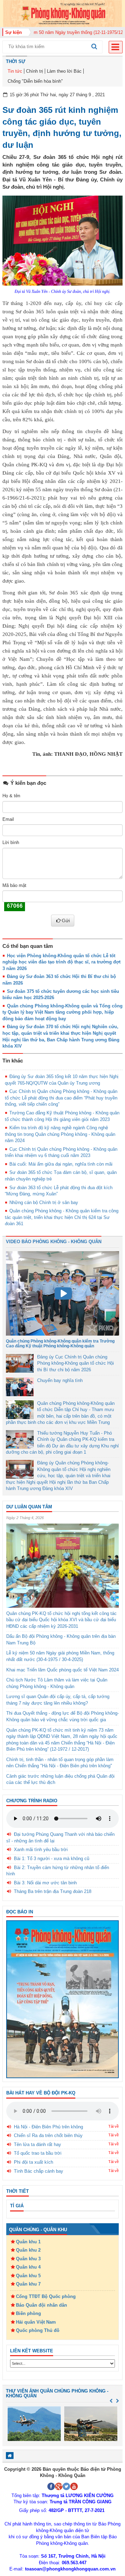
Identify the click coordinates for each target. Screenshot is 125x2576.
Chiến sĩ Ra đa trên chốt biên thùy (48, 2135)
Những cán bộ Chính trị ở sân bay (44, 1202)
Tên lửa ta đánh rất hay (37, 2144)
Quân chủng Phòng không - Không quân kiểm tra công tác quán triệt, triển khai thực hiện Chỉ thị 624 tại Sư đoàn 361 (62, 1217)
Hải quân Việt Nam (36, 2322)
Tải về (114, 2126)
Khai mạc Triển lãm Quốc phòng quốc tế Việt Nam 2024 (62, 1670)
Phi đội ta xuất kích (34, 2162)
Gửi (66, 921)
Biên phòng (28, 2313)
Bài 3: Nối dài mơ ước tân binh (45, 1883)
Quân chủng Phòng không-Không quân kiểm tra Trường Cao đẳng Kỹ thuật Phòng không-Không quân (60, 1343)
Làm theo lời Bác (64, 71)
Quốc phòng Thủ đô (38, 2330)
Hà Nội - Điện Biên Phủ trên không (48, 2127)
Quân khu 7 (28, 2284)
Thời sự (16, 61)
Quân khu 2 (28, 2250)
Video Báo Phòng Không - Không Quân (54, 1242)
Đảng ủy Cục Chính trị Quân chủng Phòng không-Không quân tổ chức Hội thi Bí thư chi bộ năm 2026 (76, 1363)
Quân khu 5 (28, 2276)
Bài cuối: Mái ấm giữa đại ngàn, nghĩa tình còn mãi (61, 1164)
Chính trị (35, 71)
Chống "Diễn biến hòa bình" (35, 81)
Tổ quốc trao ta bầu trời (38, 2153)
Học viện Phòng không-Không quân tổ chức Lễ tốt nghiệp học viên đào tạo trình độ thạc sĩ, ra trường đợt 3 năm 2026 (61, 962)
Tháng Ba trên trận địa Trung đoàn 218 (53, 1891)
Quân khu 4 (28, 2267)
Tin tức (15, 71)
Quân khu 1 (28, 2242)
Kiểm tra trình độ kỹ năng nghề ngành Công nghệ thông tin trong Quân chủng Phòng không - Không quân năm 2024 (60, 1134)
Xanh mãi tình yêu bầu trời (41, 1850)
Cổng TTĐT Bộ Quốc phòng (46, 2296)
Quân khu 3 (28, 2259)
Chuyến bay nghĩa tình (60, 1380)
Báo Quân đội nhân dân (41, 2305)
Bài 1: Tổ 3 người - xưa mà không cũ (52, 1859)
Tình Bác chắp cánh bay (39, 2171)
